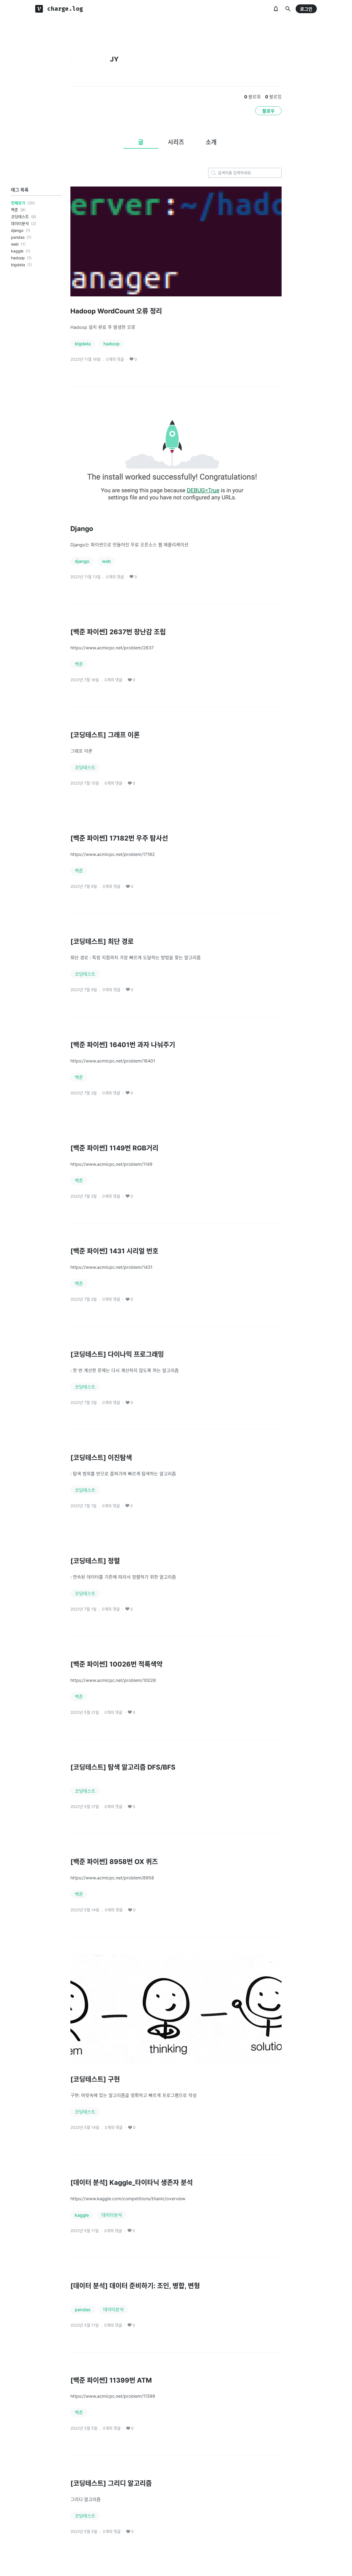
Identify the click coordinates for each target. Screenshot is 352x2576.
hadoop (18, 258)
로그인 (306, 9)
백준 (15, 210)
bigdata (18, 265)
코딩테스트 (20, 217)
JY (114, 59)
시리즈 (176, 142)
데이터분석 (20, 223)
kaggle (17, 251)
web (15, 244)
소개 (211, 142)
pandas (18, 237)
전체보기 (18, 203)
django (17, 230)
